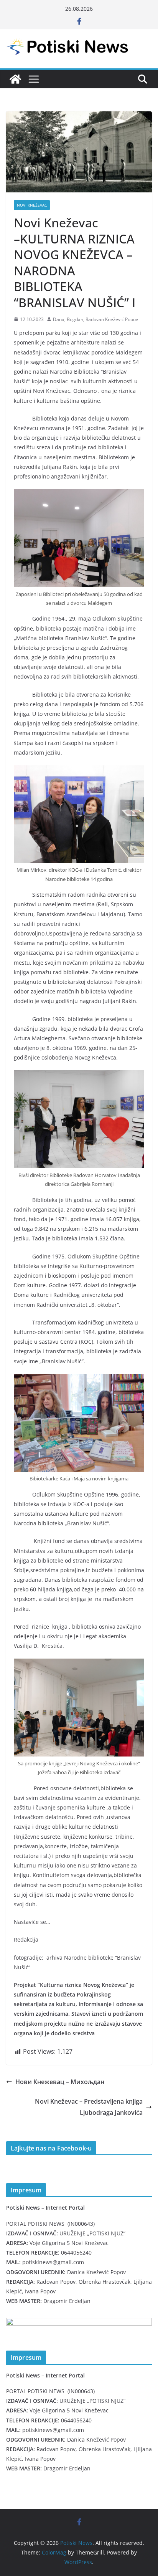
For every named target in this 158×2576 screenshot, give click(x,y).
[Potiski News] (15, 79)
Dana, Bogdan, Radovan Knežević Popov (95, 319)
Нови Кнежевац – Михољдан (60, 2082)
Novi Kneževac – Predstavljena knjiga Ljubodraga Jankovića (89, 2107)
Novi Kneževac (32, 205)
